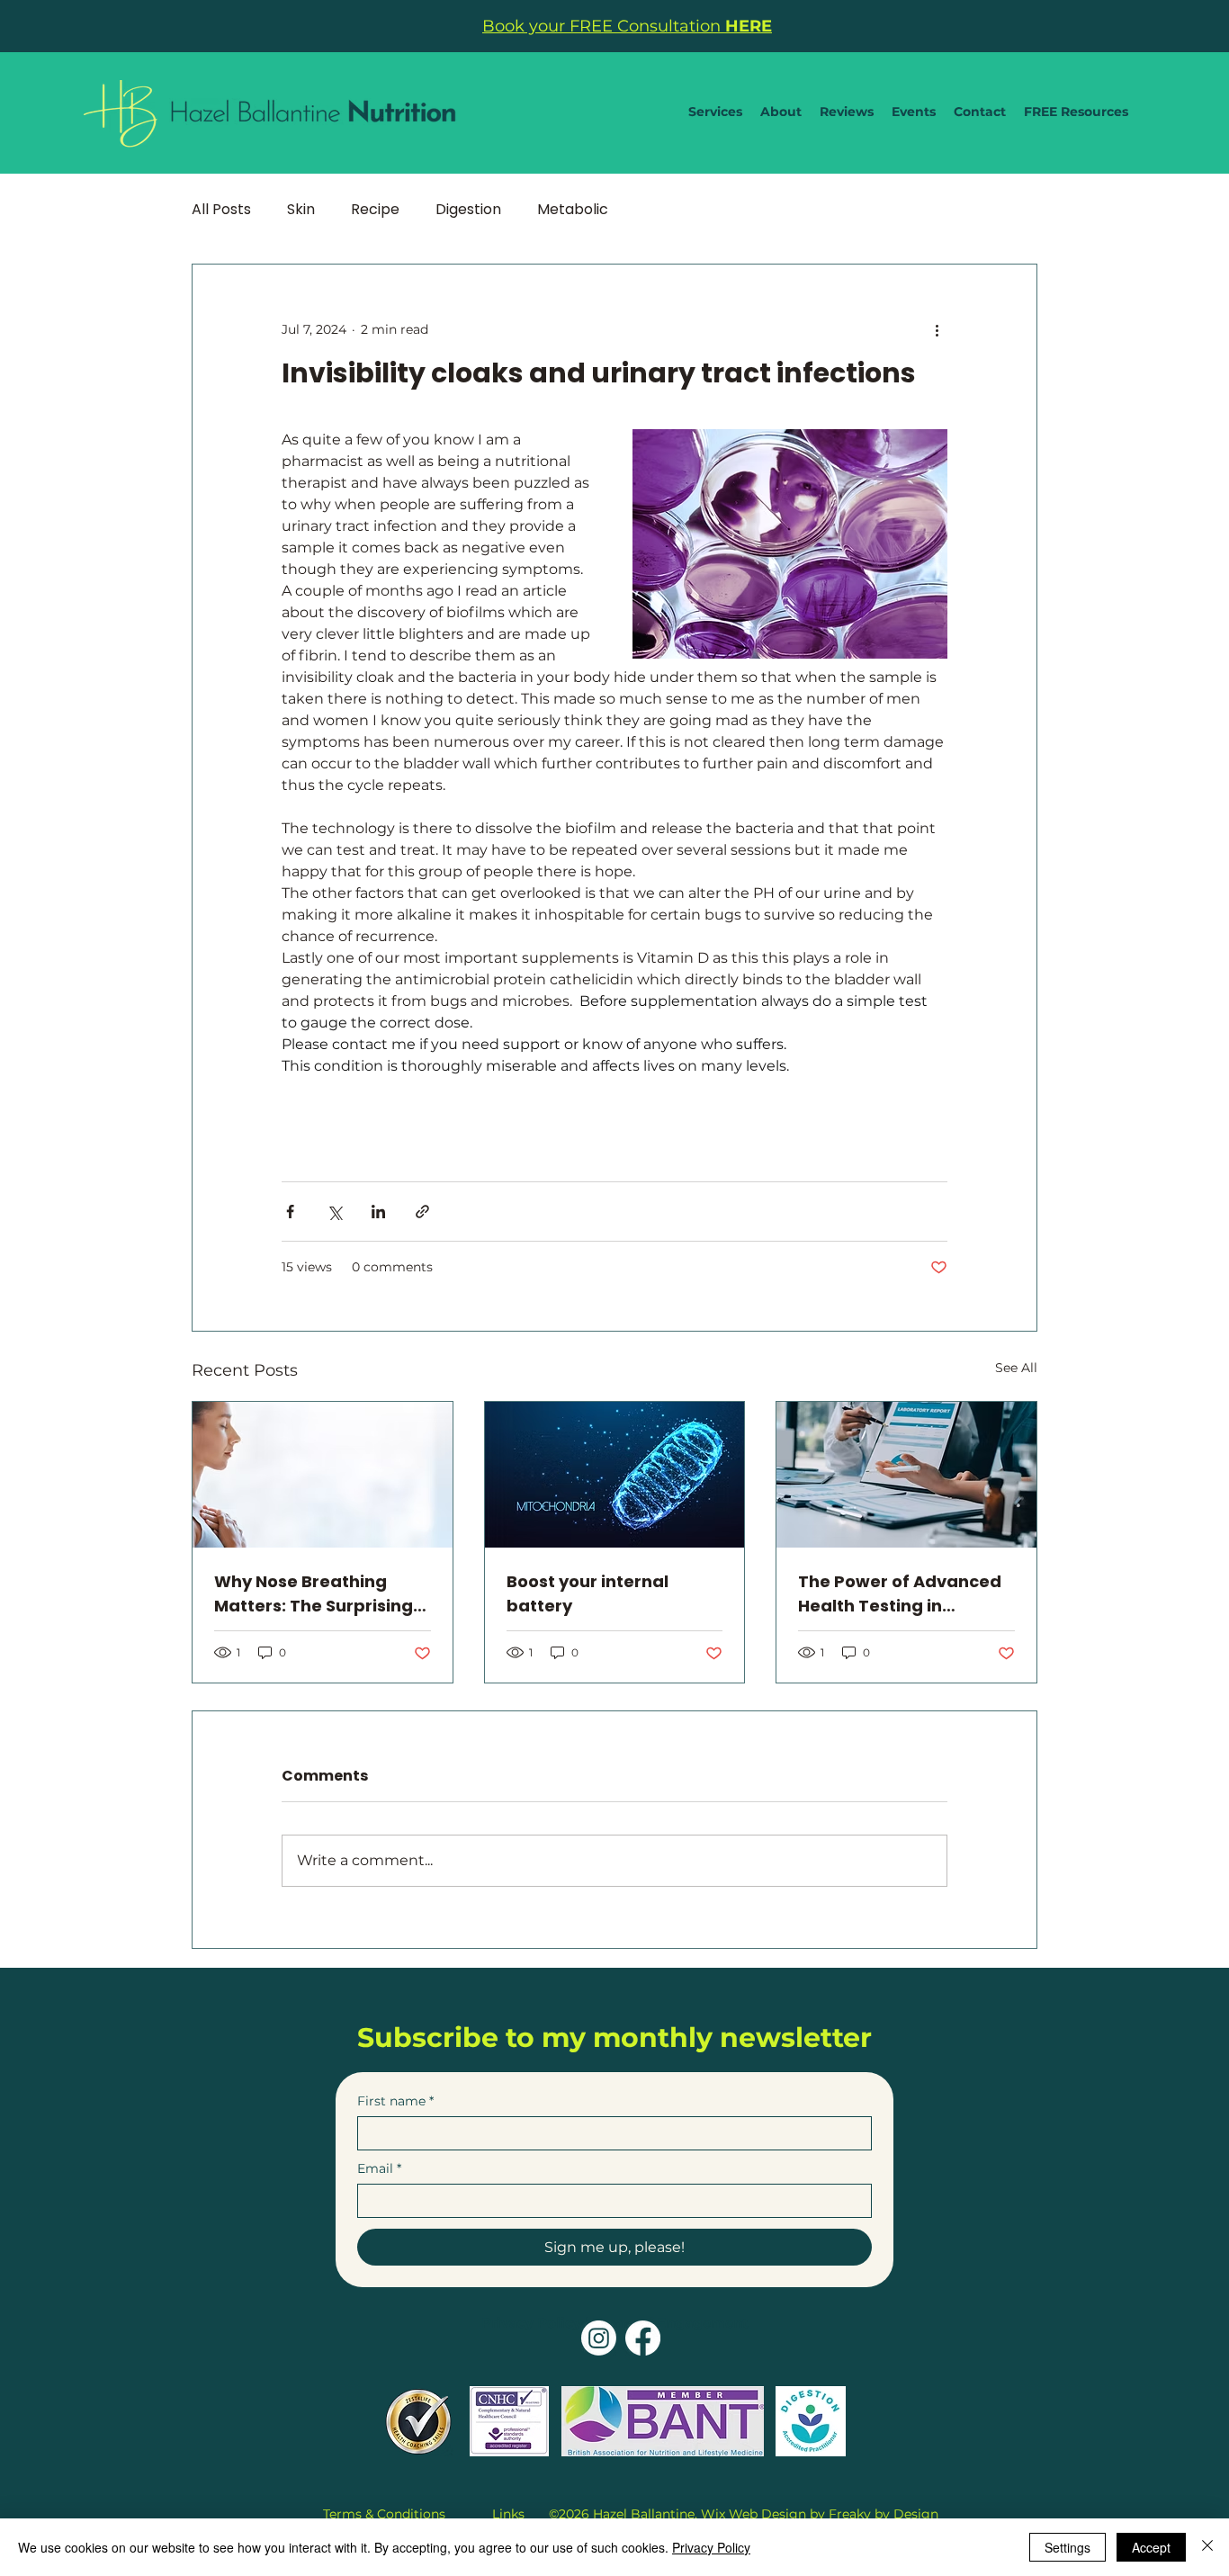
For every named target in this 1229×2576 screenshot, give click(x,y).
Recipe (375, 210)
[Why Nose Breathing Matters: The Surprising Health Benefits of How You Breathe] (323, 1475)
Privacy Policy (531, 2323)
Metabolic (573, 210)
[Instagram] (599, 2338)
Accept (1151, 2547)
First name (395, 2101)
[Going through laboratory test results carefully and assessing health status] (906, 1475)
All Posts (221, 210)
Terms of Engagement (671, 2323)
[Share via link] (422, 1212)
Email (379, 2169)
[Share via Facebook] (290, 1212)
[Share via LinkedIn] (378, 1212)
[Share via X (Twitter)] (334, 1212)
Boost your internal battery (588, 1593)
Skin (301, 210)
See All (1016, 1368)
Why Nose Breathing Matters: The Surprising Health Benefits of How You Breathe (314, 1594)
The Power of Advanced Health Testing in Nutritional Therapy (900, 1594)
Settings (1068, 2547)
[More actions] (937, 329)
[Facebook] (643, 2338)
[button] (715, 112)
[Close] (1207, 2547)
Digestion (468, 210)
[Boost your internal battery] (615, 1475)
